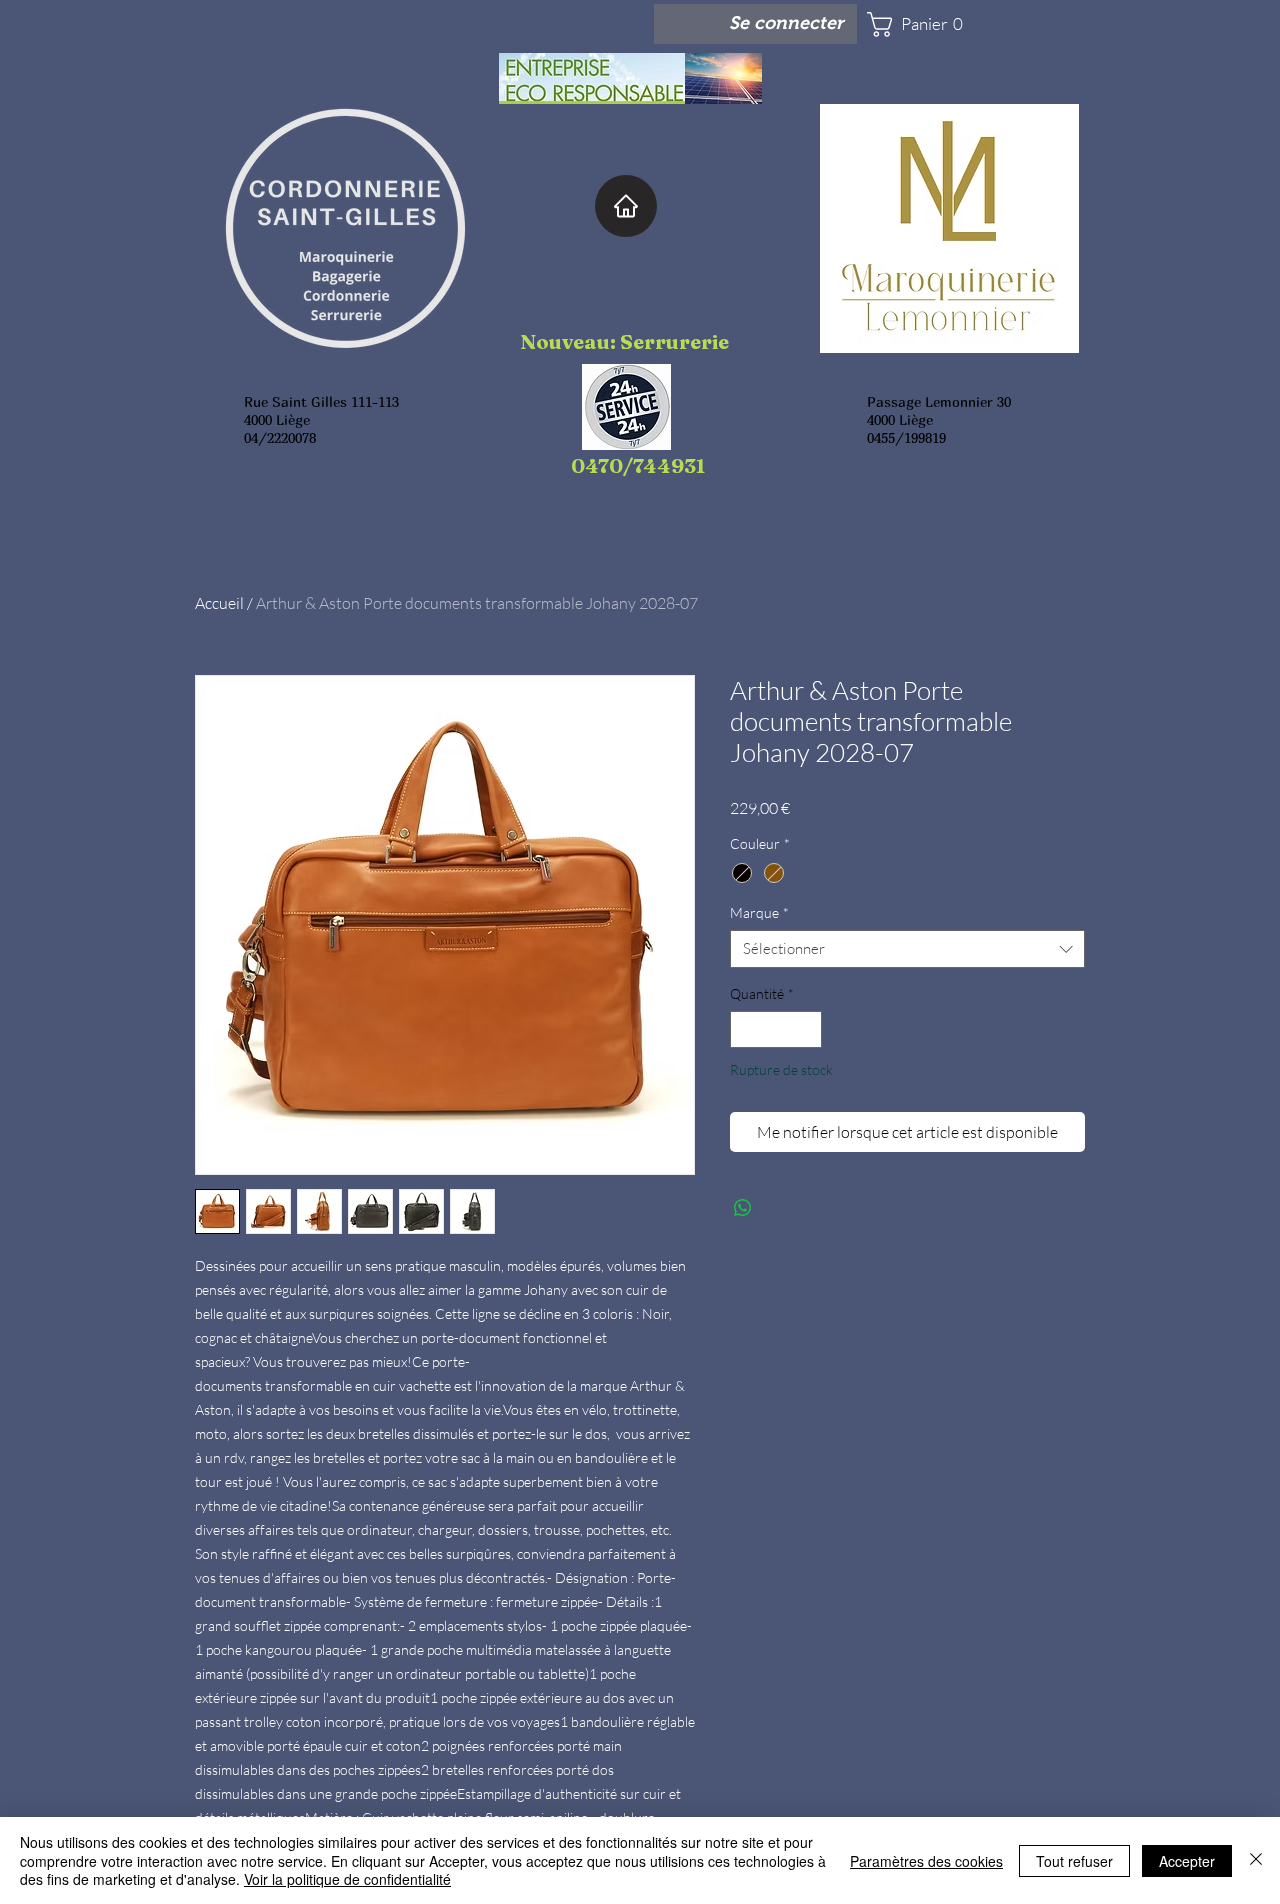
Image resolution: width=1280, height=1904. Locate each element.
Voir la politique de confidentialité (347, 1879)
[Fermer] (1256, 1860)
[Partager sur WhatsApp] (743, 1208)
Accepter (1187, 1861)
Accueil (219, 603)
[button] (926, 24)
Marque (759, 912)
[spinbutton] (776, 1029)
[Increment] (806, 1029)
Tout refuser (1074, 1861)
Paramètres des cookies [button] (926, 1861)
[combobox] (907, 949)
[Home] (626, 206)
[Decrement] (745, 1029)
